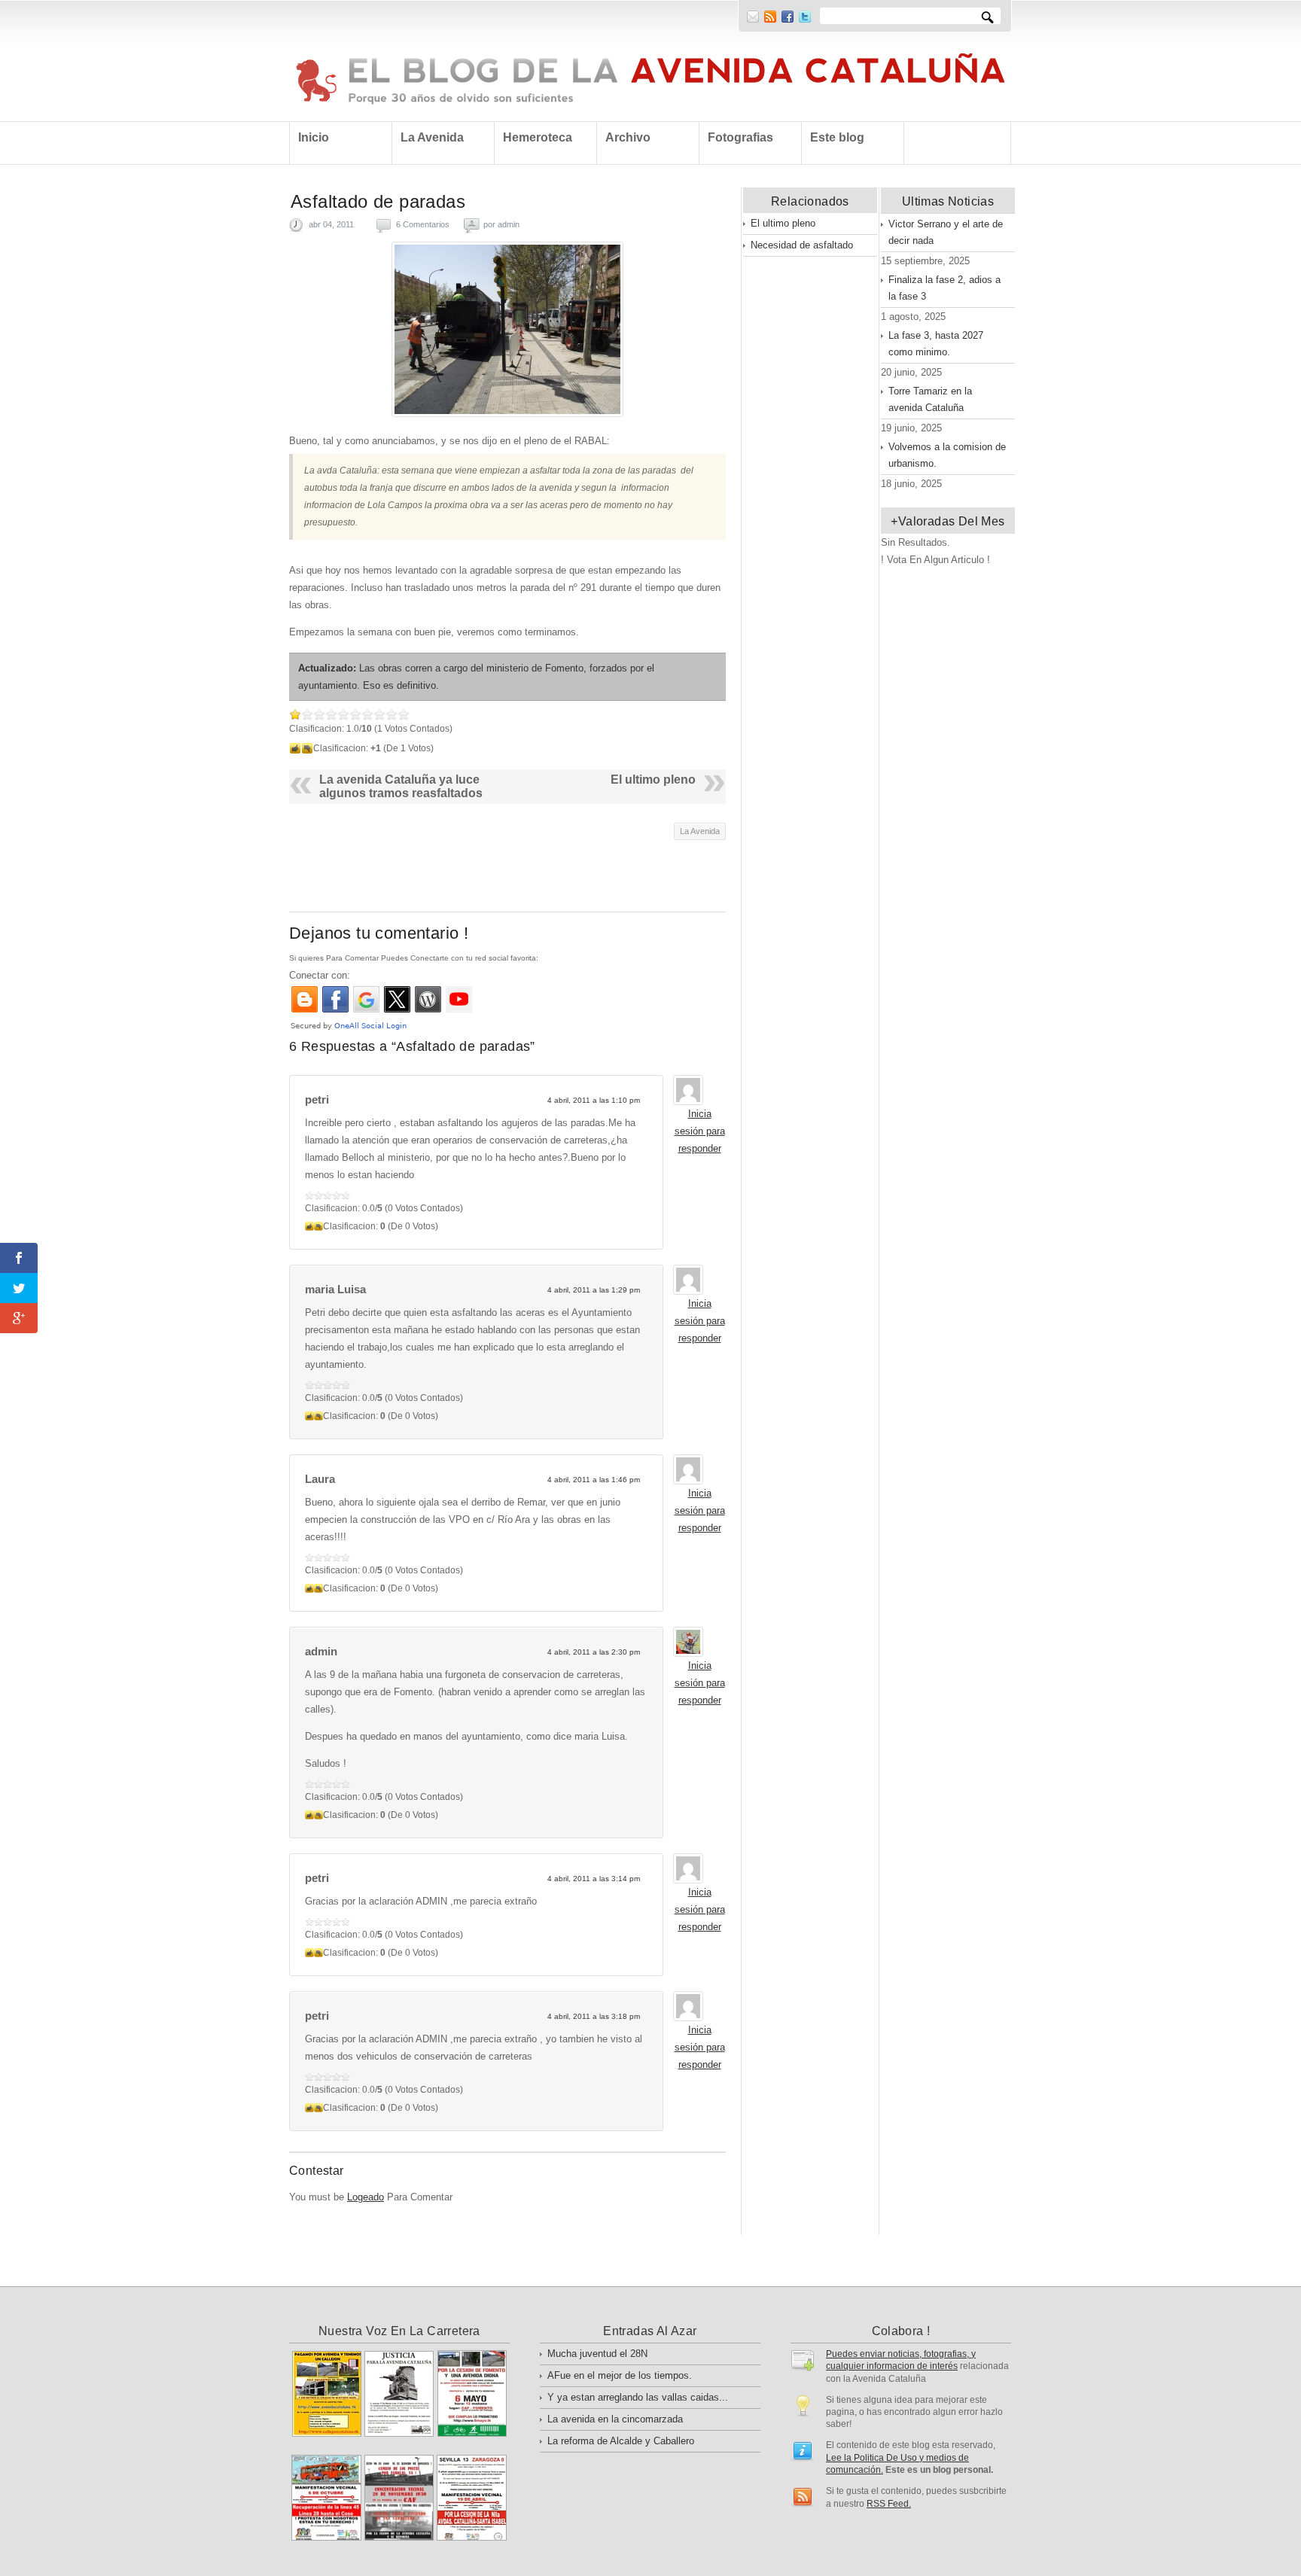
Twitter (805, 17)
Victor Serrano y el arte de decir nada (946, 232)
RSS (770, 17)
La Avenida (700, 831)
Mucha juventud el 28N (597, 2354)
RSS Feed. (889, 2503)
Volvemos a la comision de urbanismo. (947, 455)
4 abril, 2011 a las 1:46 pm (594, 1480)
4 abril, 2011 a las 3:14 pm (594, 1879)
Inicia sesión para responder (700, 1131)
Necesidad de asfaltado (802, 245)
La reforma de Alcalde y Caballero (621, 2441)
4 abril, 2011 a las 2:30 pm (594, 1652)
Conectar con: (320, 975)
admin (509, 224)
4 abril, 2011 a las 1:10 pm (594, 1100)
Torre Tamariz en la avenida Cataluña (930, 399)
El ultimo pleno (653, 779)
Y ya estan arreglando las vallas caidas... (638, 2397)
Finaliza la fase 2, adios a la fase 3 (945, 288)
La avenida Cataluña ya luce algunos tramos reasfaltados (401, 786)
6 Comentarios (423, 224)
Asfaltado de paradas (378, 201)
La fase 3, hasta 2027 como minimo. (936, 344)
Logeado (366, 2197)
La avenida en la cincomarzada (615, 2419)
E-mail (753, 17)
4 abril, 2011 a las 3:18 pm (594, 2016)
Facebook (788, 17)
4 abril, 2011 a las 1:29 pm (594, 1290)
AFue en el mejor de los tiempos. (620, 2375)
